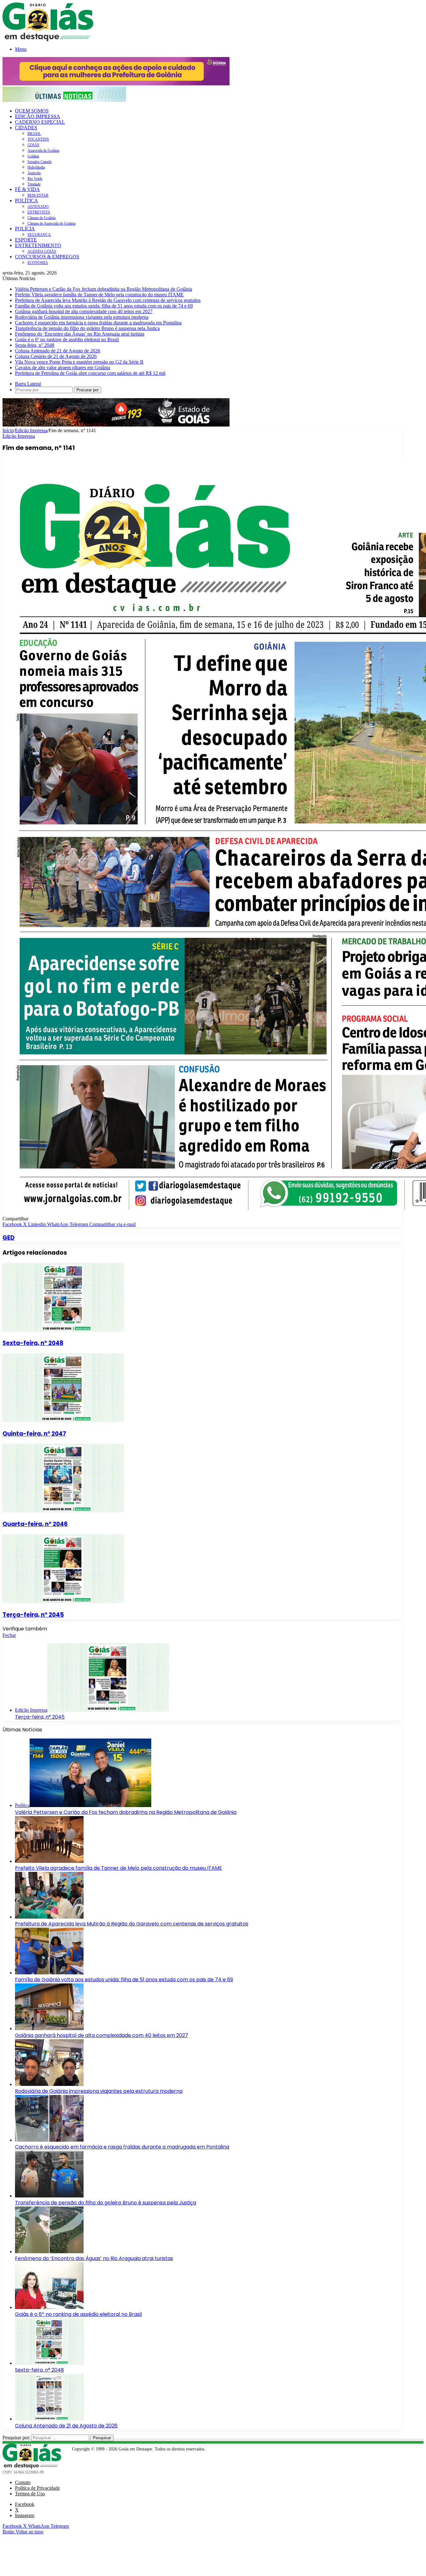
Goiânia (33, 156)
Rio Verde (35, 179)
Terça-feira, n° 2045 (33, 1615)
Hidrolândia (36, 167)
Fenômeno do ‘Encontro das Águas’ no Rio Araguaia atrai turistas (80, 334)
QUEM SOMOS (32, 111)
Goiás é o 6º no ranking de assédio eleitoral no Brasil (67, 339)
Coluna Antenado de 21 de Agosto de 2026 (58, 351)
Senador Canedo (40, 162)
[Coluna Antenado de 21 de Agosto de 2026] (49, 2419)
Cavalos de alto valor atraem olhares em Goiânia (63, 367)
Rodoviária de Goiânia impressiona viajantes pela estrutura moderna (82, 317)
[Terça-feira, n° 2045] (63, 1601)
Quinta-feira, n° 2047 (34, 1434)
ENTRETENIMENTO (38, 245)
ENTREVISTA (39, 212)
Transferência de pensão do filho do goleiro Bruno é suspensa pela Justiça (87, 328)
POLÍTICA (27, 200)
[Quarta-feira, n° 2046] (63, 1511)
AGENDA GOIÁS (42, 251)
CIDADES (26, 128)
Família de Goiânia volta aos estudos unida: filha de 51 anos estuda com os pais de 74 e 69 (104, 306)
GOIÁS (33, 145)
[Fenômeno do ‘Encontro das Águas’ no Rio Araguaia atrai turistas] (49, 2252)
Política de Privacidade (37, 2488)
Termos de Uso (30, 2494)
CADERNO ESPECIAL (40, 122)
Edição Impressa (31, 430)
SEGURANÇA (39, 235)
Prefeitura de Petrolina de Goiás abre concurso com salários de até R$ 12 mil (90, 373)
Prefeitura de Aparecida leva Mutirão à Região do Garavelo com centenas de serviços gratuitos (108, 300)
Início (8, 430)
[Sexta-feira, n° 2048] (63, 1330)
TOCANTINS (38, 139)
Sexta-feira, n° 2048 (35, 345)
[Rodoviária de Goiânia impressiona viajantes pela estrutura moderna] (49, 2084)
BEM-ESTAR (38, 195)
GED (9, 1238)
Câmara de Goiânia (41, 218)
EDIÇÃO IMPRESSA (38, 116)
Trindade (34, 184)
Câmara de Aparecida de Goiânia (51, 223)
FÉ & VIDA (27, 189)
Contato (23, 2482)
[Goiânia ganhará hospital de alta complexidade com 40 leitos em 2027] (49, 2028)
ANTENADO (38, 207)
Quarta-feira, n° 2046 (35, 1524)
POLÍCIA (25, 229)
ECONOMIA (38, 263)
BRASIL (34, 134)
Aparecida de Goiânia (43, 150)
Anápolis (34, 173)
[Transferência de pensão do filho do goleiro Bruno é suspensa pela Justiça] (49, 2196)
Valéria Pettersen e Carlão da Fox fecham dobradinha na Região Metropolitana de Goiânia (104, 289)
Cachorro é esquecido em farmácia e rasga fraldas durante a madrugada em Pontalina (98, 323)
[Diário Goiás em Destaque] (48, 39)
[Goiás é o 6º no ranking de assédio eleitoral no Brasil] (49, 2307)
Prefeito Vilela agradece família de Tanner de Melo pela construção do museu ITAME (99, 295)
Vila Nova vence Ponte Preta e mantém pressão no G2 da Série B (79, 362)
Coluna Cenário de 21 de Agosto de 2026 (56, 356)
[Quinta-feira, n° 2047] (63, 1420)
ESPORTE (26, 240)
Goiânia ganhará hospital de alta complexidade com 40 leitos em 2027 (84, 311)
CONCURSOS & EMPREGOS (47, 257)
